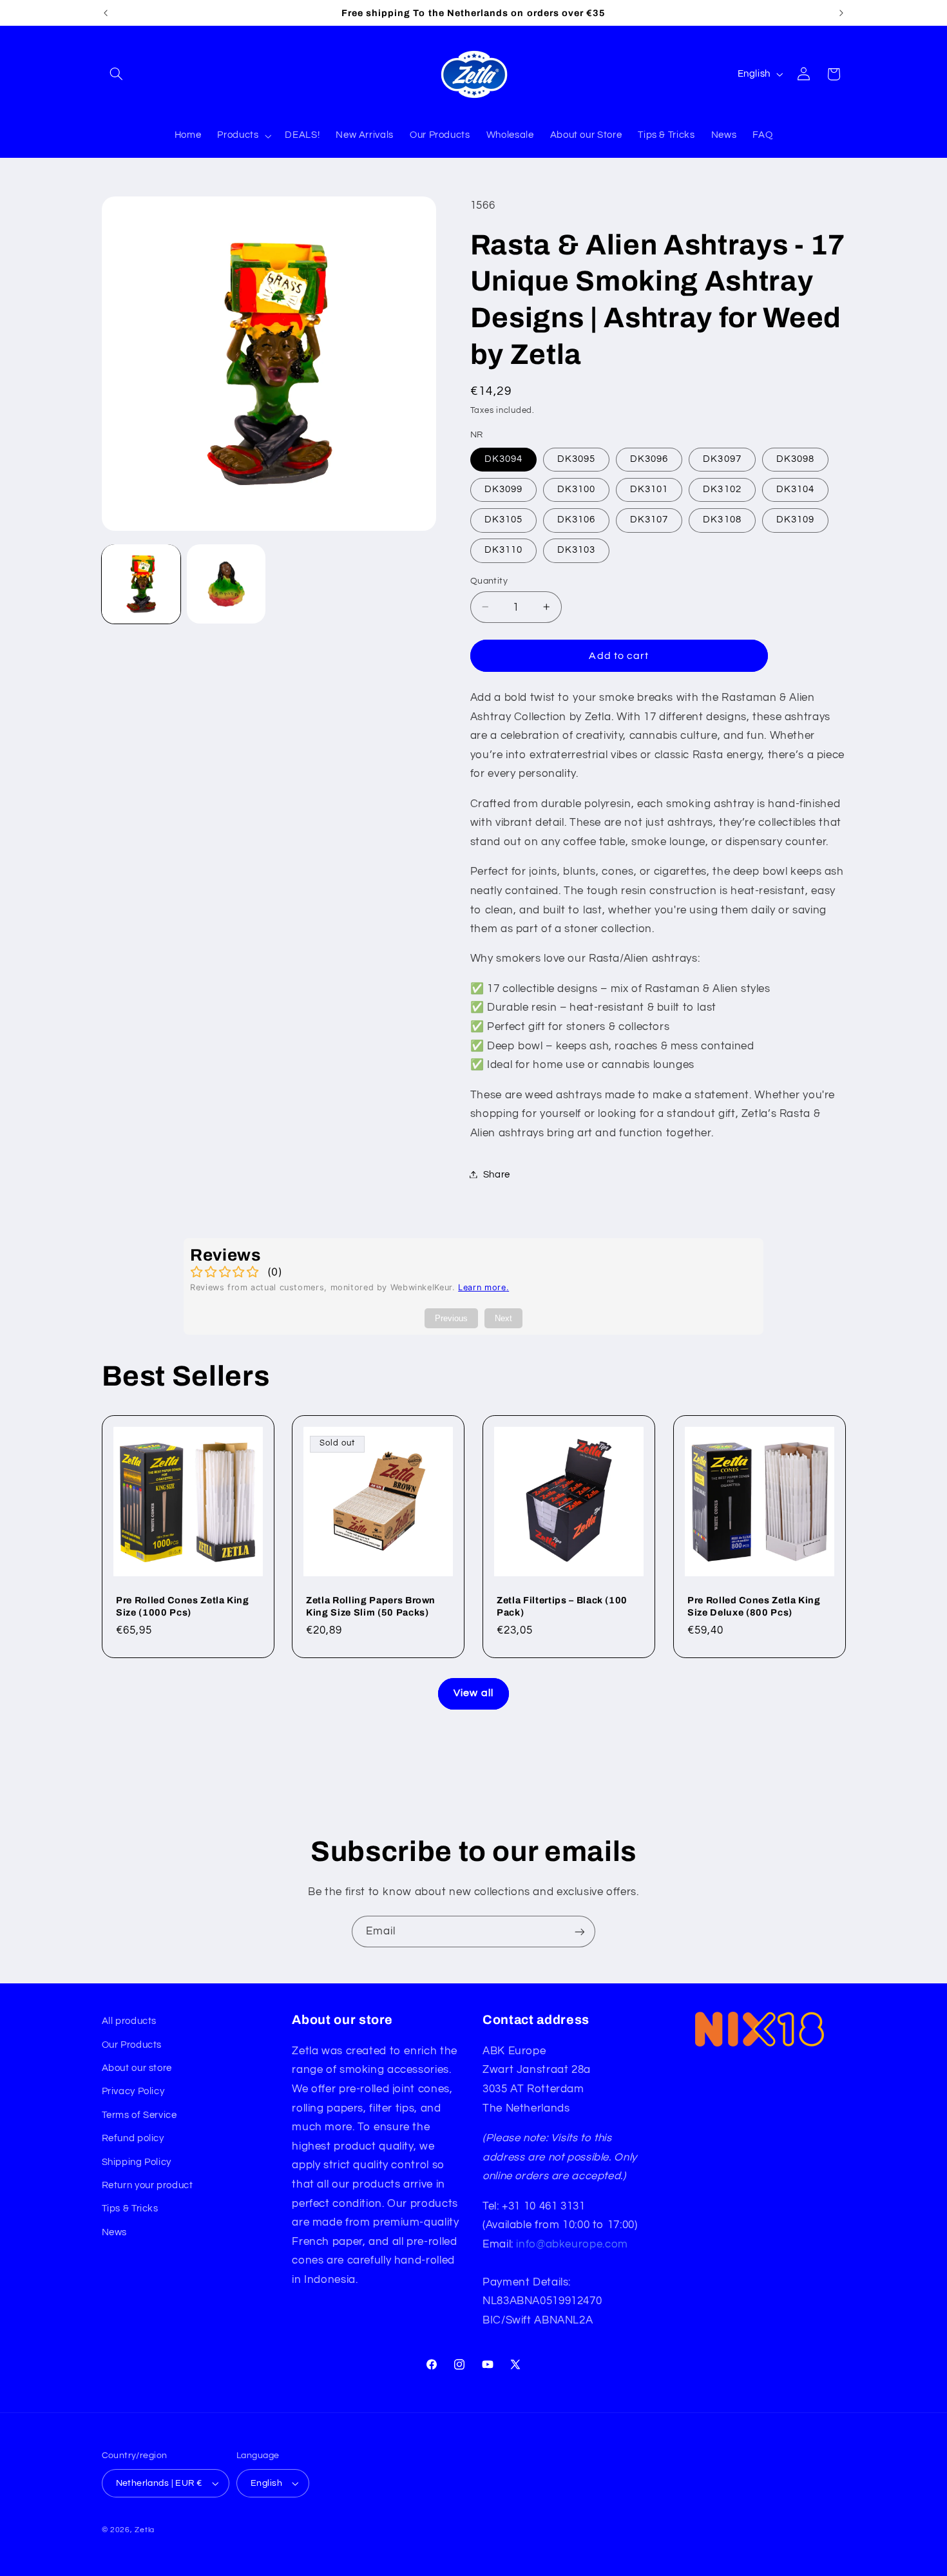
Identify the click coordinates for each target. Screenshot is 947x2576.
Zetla (145, 2530)
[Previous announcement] (106, 13)
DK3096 (649, 458)
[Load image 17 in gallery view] (226, 584)
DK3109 (795, 520)
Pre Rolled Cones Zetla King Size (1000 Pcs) (183, 1606)
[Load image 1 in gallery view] (141, 584)
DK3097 (722, 458)
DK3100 (576, 489)
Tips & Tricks (130, 2209)
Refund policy (133, 2138)
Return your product (148, 2185)
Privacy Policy (133, 2091)
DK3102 (722, 489)
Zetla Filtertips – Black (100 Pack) (562, 1606)
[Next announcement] (841, 13)
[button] (117, 74)
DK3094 (503, 458)
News (115, 2232)
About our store (137, 2068)
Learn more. (483, 1287)
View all (473, 1693)
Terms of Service (139, 2115)
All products (129, 2021)
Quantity (489, 580)
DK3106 (576, 520)
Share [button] (497, 1174)
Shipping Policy (137, 2162)
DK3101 (649, 489)
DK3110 (503, 550)
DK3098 (795, 458)
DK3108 (722, 520)
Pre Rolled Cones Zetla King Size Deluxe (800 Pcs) (754, 1606)
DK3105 (503, 520)
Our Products (132, 2045)
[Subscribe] (580, 1932)
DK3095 (576, 458)
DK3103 (576, 550)
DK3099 (503, 489)
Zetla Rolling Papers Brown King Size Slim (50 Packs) (371, 1606)
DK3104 (795, 489)
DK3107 (649, 520)
